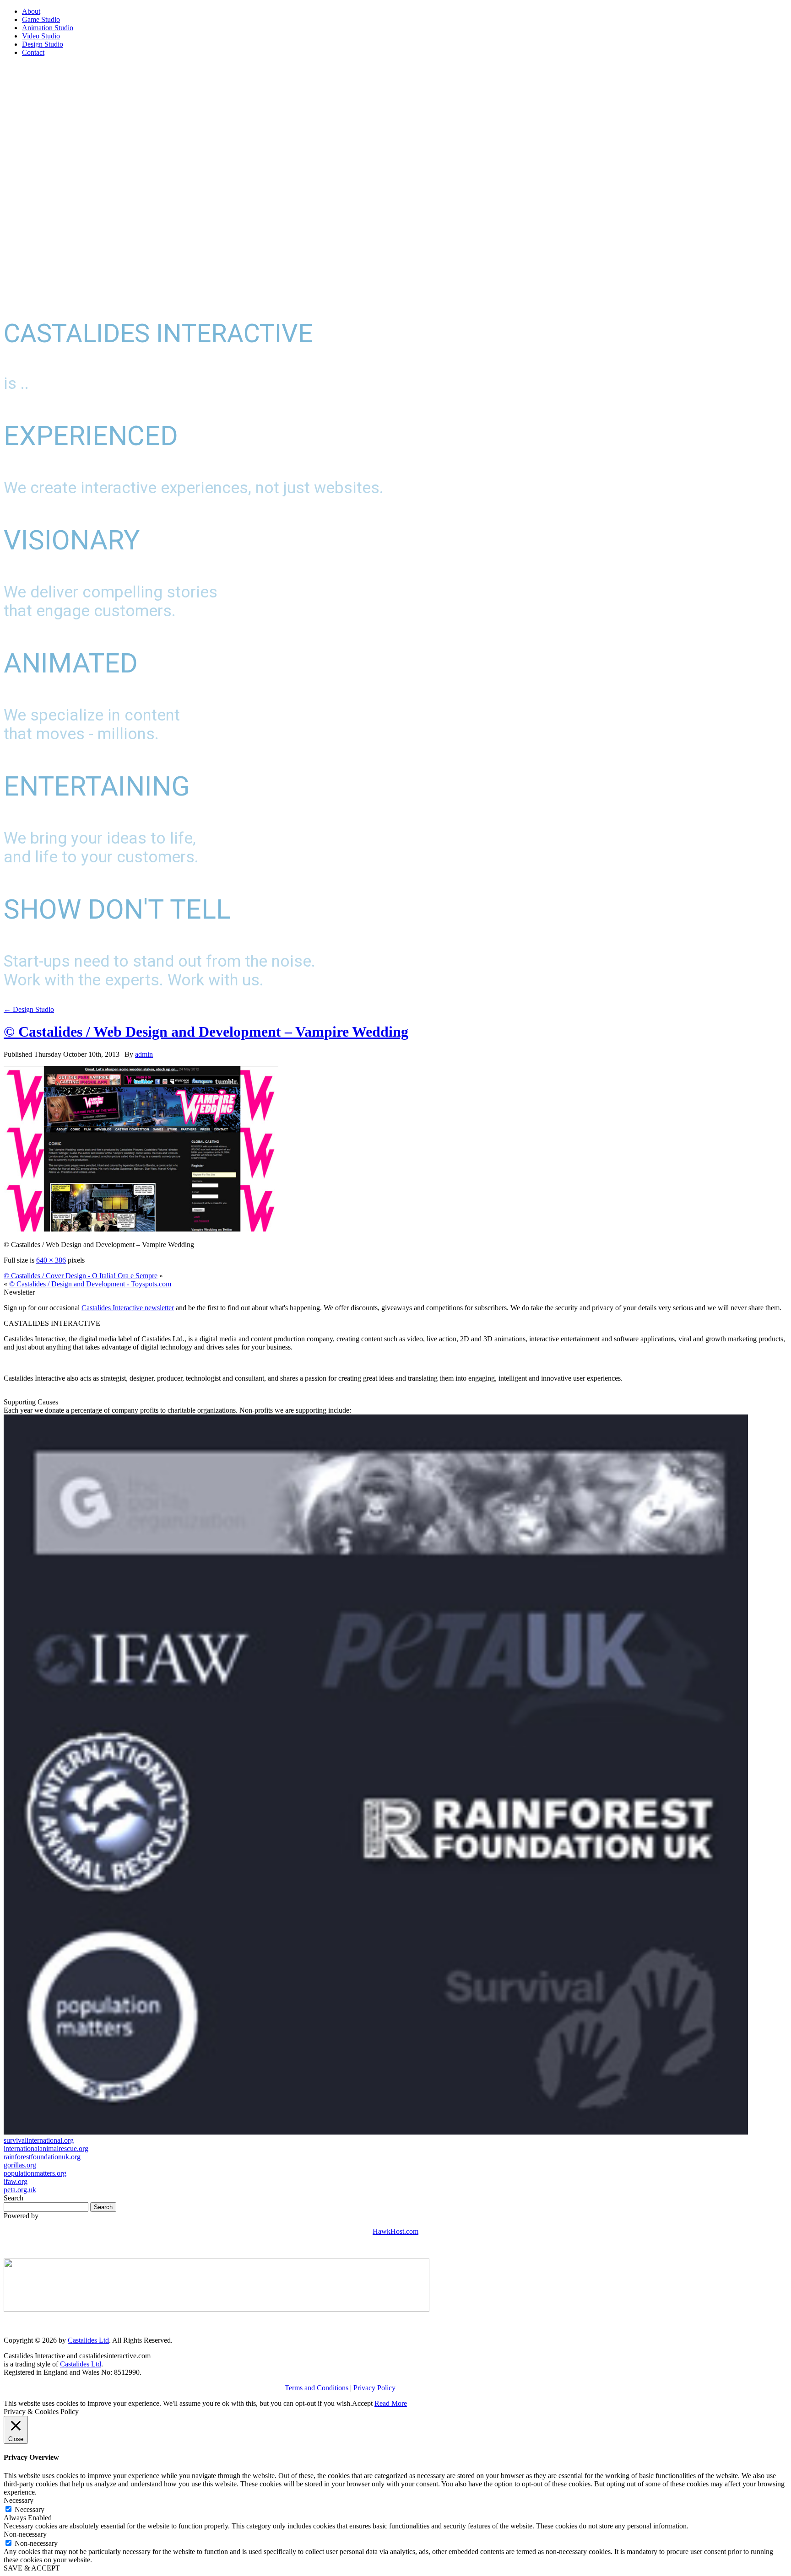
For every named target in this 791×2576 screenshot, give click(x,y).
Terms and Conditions (317, 2388)
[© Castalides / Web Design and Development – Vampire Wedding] (141, 1229)
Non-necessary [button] (25, 2534)
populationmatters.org (35, 2173)
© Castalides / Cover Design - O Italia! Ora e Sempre (81, 1276)
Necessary (30, 2509)
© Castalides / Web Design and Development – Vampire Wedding (206, 1032)
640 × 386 (51, 1260)
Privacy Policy (374, 2388)
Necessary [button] (19, 2500)
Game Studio (41, 19)
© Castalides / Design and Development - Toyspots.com (90, 1284)
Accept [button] (362, 2403)
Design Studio (43, 44)
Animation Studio (48, 28)
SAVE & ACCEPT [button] (32, 2568)
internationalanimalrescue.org (46, 2148)
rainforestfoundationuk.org (42, 2157)
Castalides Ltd (88, 2340)
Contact (33, 52)
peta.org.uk (20, 2190)
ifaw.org (16, 2181)
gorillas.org (20, 2165)
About (31, 11)
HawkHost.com (395, 2231)
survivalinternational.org (39, 2140)
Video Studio (41, 36)
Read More (391, 2403)
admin (144, 1054)
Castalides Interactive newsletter (128, 1308)
